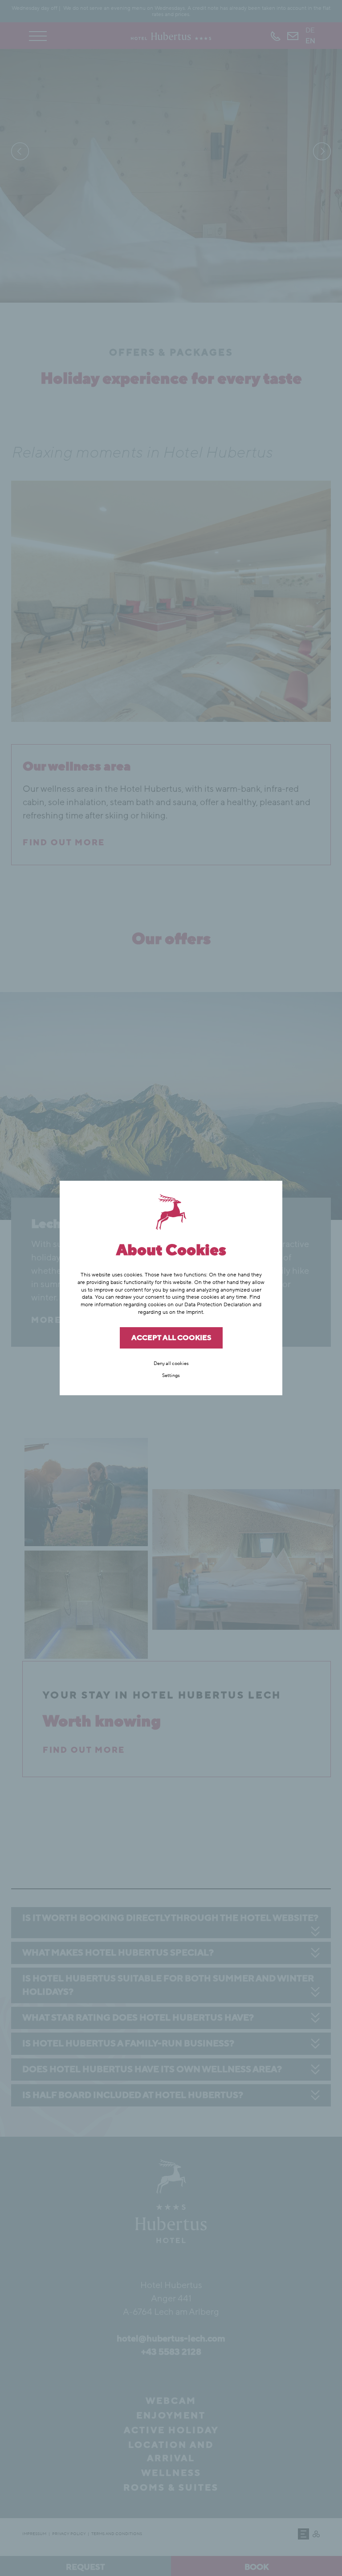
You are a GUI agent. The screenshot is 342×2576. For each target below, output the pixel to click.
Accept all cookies (171, 1338)
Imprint (195, 1312)
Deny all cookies (171, 1363)
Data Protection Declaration (218, 1304)
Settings (171, 1375)
